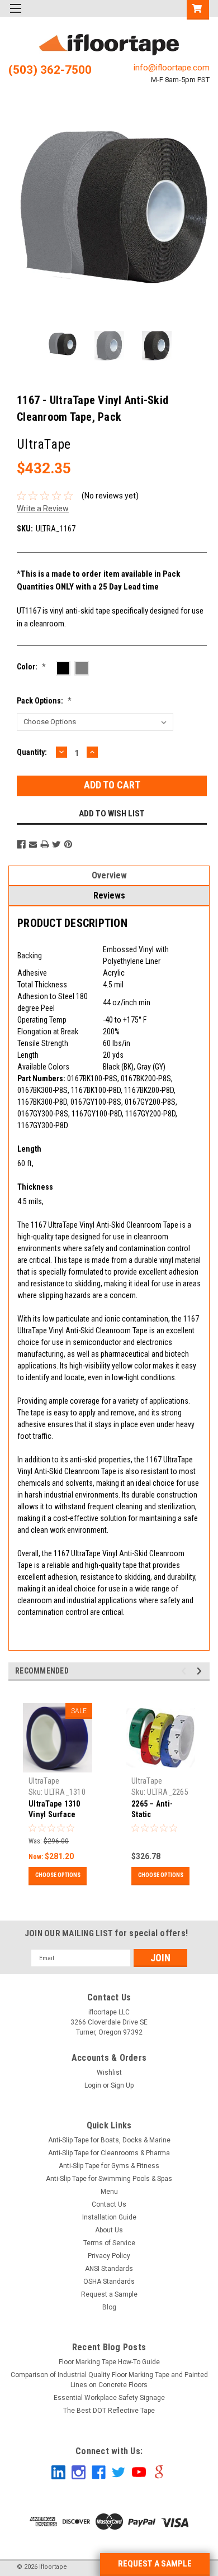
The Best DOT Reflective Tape (109, 2411)
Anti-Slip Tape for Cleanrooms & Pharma (109, 2153)
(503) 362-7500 (50, 70)
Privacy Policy (109, 2256)
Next (198, 219)
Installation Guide (109, 2217)
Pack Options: (44, 701)
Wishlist (109, 2073)
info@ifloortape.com (172, 68)
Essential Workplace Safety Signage (109, 2398)
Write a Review (43, 508)
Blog (109, 2307)
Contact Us (109, 2204)
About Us (109, 2230)
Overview (109, 875)
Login (93, 2085)
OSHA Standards (109, 2282)
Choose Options (58, 1875)
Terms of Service (109, 2243)
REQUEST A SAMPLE (155, 2564)
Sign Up (122, 2085)
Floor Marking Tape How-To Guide (109, 2362)
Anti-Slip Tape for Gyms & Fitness (109, 2166)
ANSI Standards (109, 2269)
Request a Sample (109, 2294)
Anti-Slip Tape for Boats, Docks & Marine (109, 2140)
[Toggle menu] (15, 15)
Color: (31, 667)
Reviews (109, 895)
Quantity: (32, 752)
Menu (109, 2192)
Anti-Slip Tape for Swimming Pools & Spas (109, 2179)
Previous (20, 219)
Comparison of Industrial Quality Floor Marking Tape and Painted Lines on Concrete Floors (109, 2380)
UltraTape (44, 1781)
